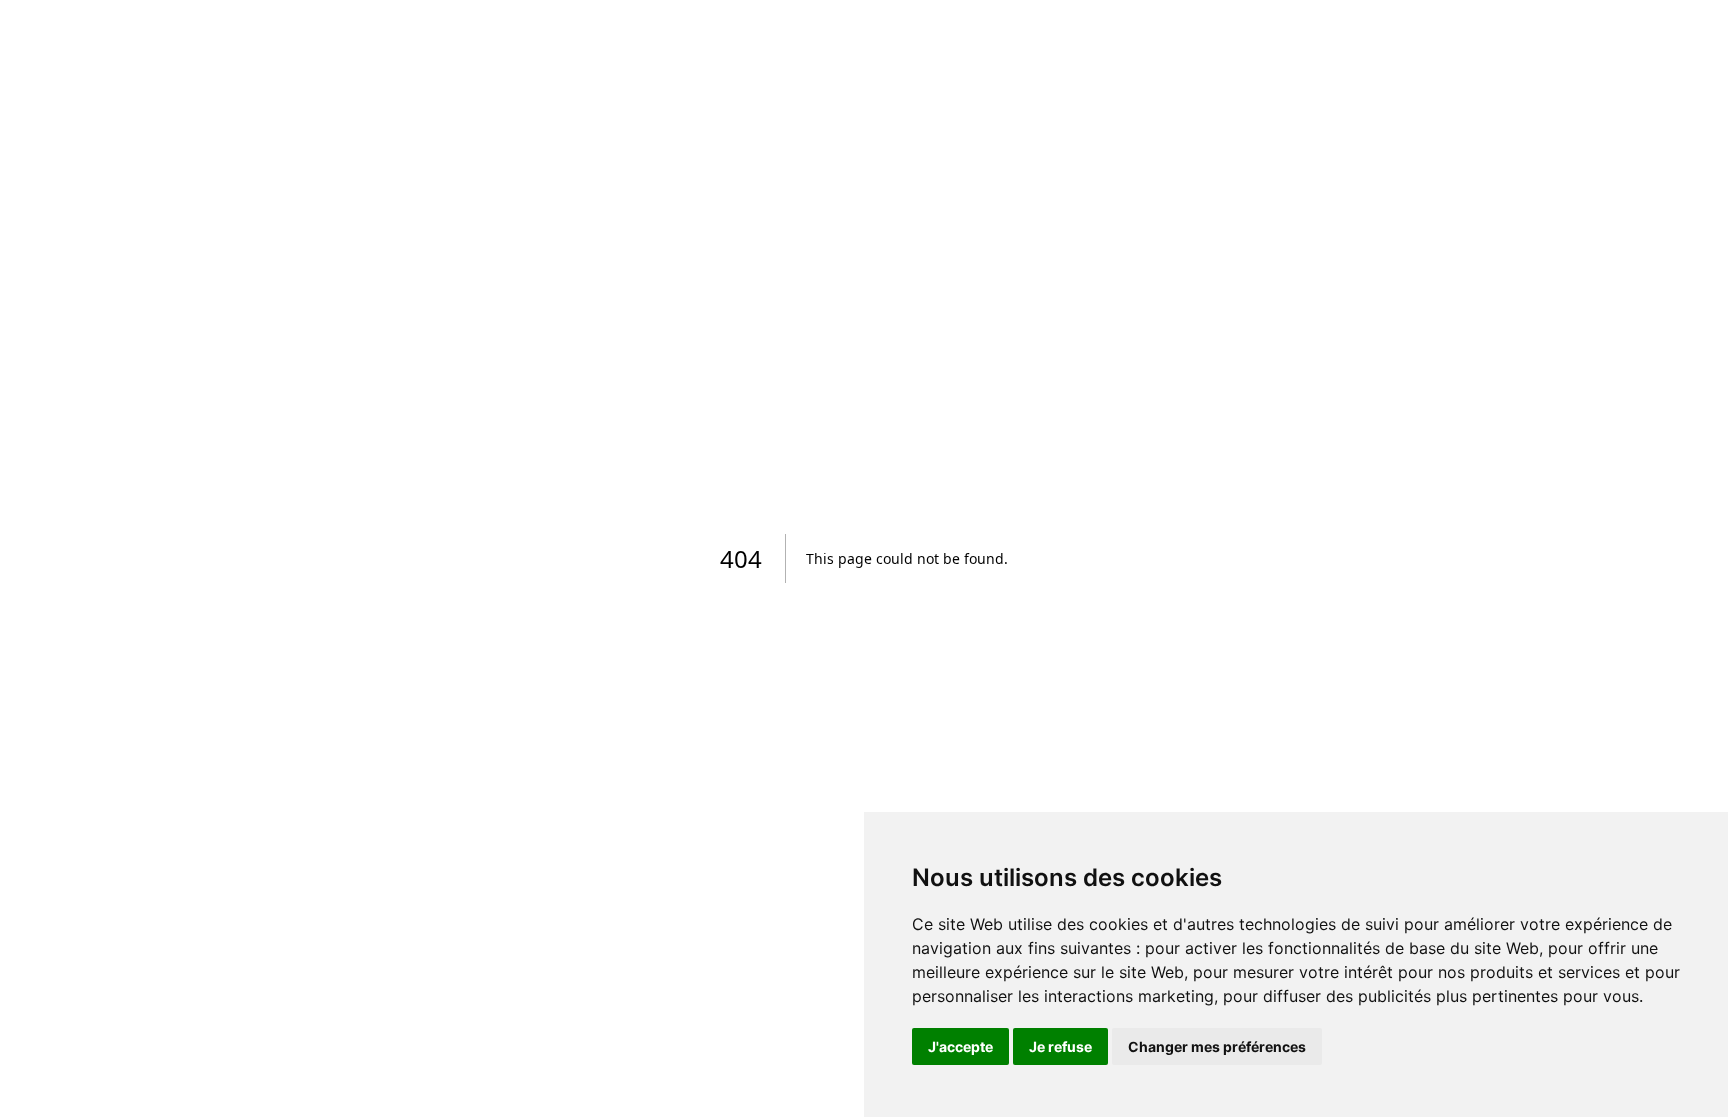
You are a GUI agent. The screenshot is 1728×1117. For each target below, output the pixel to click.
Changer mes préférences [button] (1217, 1046)
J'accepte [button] (960, 1046)
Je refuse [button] (1060, 1046)
